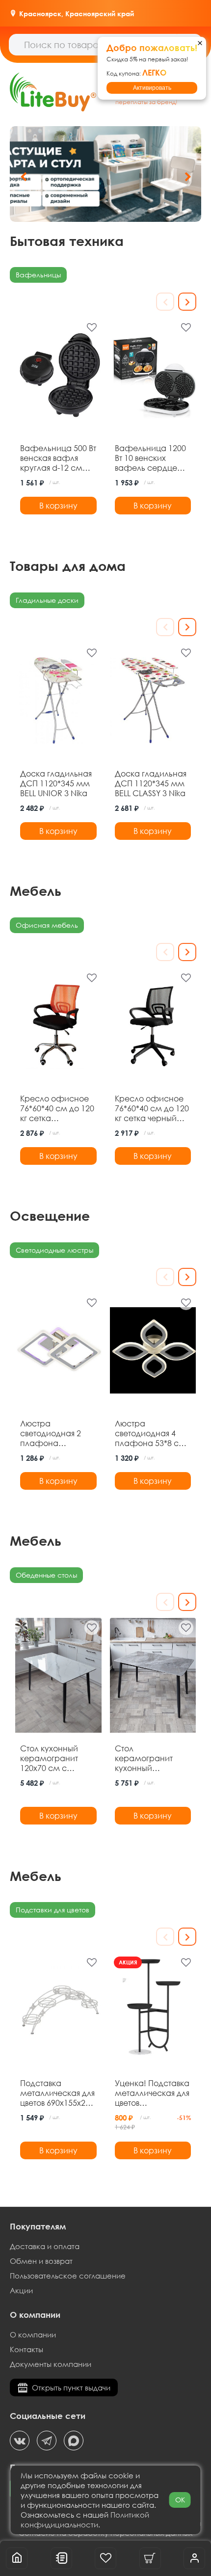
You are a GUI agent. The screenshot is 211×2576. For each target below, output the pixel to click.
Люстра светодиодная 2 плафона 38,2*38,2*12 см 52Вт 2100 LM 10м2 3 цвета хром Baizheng (55, 1433)
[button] (188, 177)
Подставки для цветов (53, 1910)
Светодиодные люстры (54, 1250)
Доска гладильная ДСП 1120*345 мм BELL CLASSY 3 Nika (151, 783)
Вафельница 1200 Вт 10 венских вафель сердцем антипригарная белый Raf (150, 458)
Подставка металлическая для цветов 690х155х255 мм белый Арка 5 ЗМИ (57, 2093)
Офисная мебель (47, 925)
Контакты (26, 2349)
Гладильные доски (47, 600)
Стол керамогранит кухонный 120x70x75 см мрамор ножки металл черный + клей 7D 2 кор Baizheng (148, 1758)
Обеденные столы (46, 1575)
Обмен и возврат (41, 2261)
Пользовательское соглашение (68, 2276)
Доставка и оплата (45, 2246)
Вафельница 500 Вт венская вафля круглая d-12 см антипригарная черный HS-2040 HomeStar (58, 458)
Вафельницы (38, 275)
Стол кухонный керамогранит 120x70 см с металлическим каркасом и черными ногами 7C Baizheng (54, 1758)
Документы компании (51, 2364)
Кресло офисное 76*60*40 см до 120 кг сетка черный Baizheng (152, 1108)
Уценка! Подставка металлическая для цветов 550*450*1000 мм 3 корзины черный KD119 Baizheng (152, 2093)
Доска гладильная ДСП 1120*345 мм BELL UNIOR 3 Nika (56, 783)
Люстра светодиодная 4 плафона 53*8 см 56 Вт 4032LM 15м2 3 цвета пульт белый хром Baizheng (150, 1433)
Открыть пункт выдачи (71, 2388)
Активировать (152, 88)
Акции (21, 2290)
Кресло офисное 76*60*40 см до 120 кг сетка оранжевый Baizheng (57, 1108)
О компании (33, 2334)
